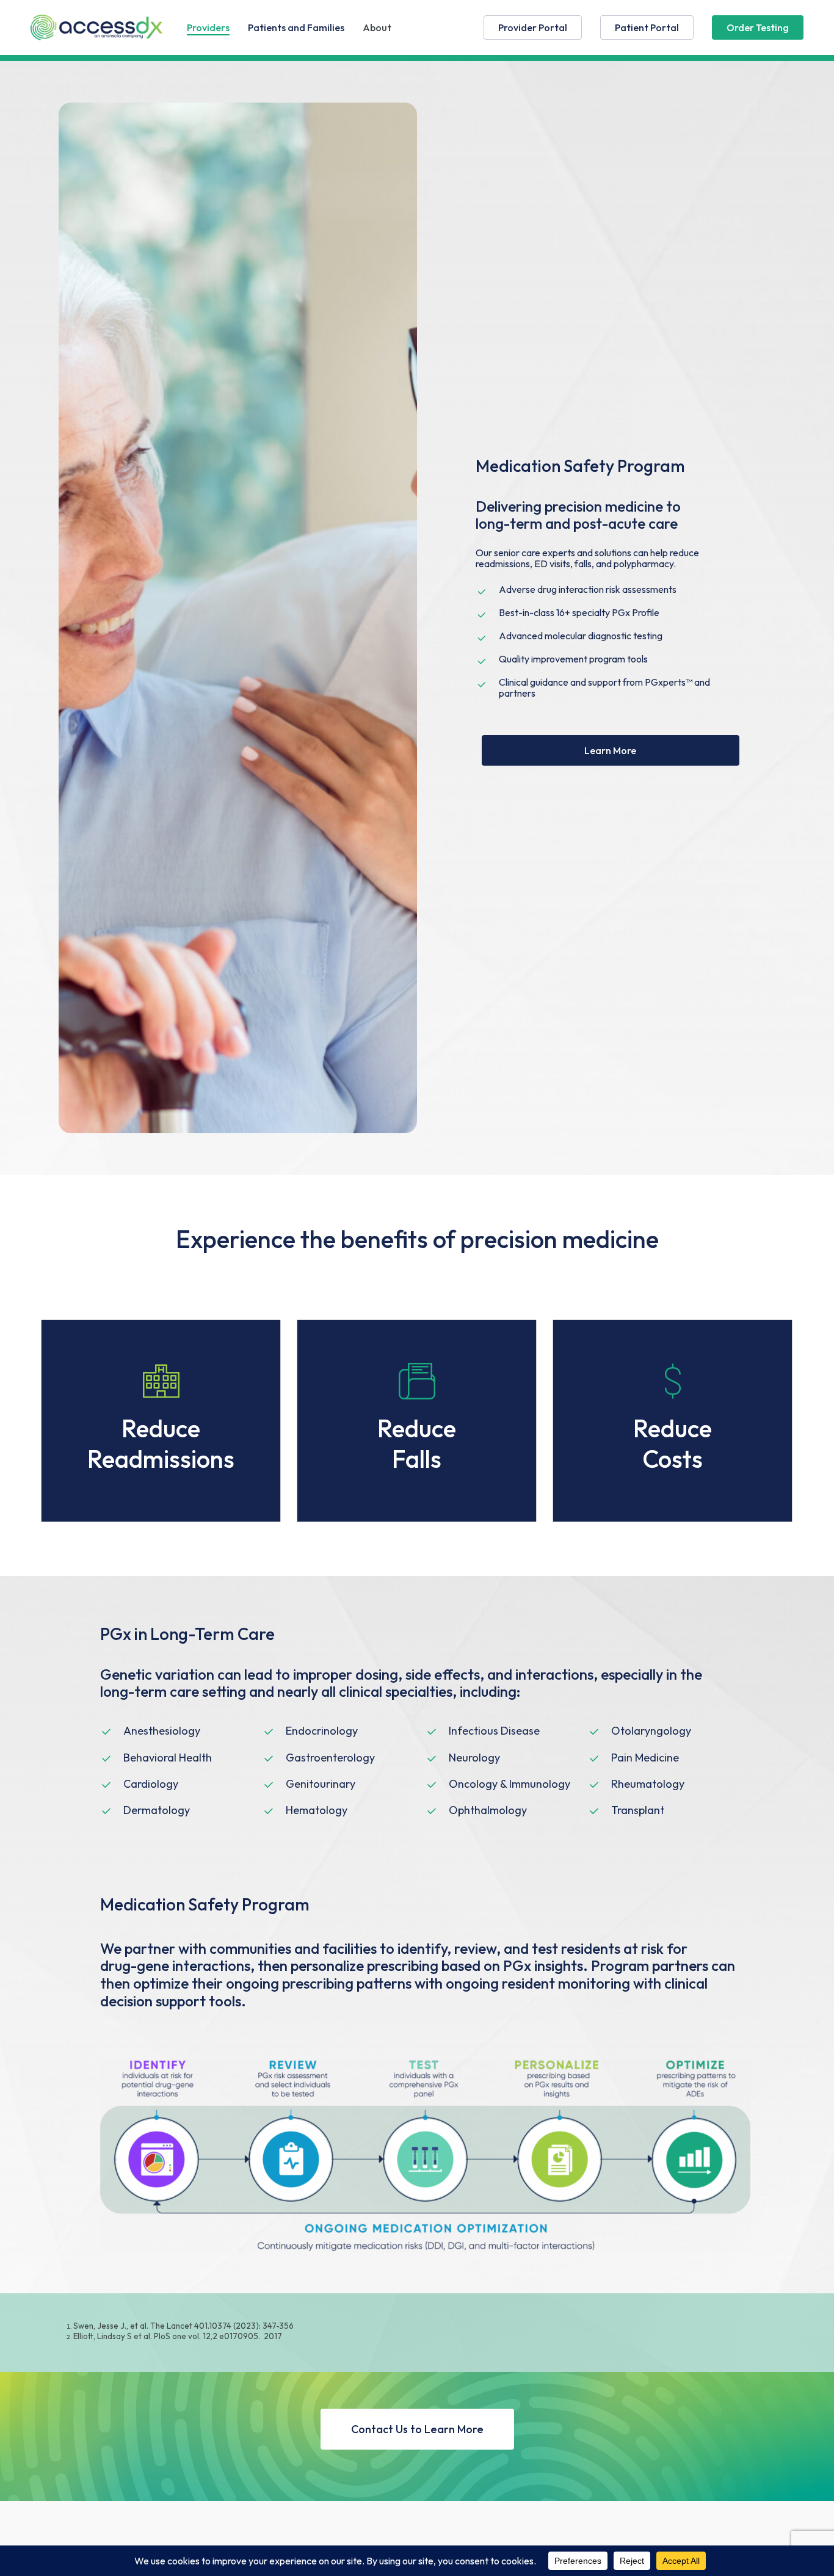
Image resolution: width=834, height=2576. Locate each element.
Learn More (610, 750)
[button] (417, 2429)
